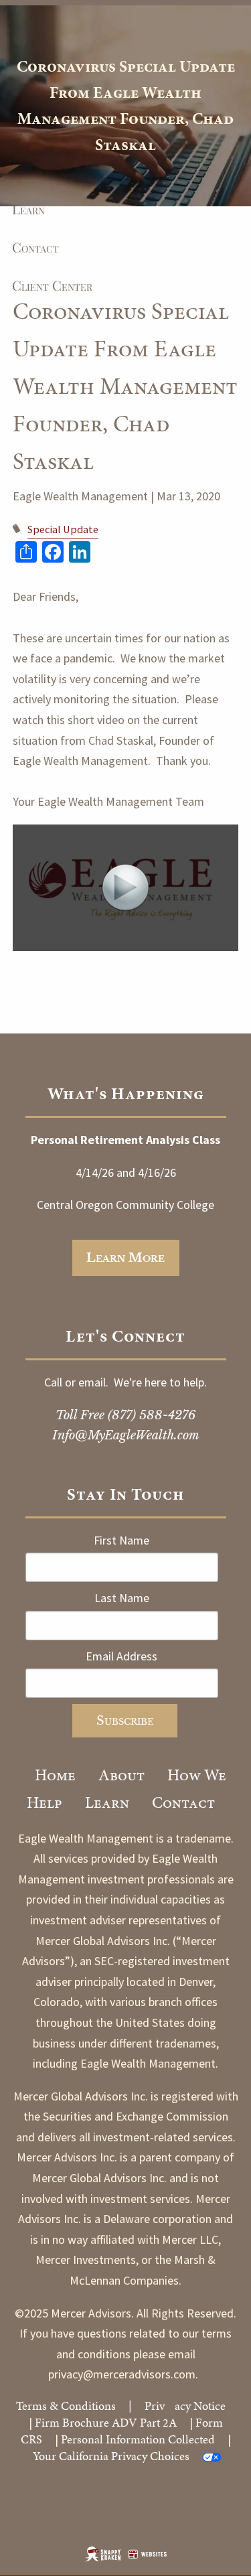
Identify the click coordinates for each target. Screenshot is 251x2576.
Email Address (121, 1656)
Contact (183, 1802)
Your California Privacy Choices (111, 2456)
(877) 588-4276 (152, 1415)
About (121, 1775)
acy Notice (200, 2406)
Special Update (63, 529)
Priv (155, 2406)
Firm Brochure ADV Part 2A (106, 2422)
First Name (121, 1540)
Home (55, 1775)
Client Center (52, 285)
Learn (107, 1802)
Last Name (122, 1598)
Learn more (125, 1258)
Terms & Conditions (66, 2406)
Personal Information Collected (138, 2439)
